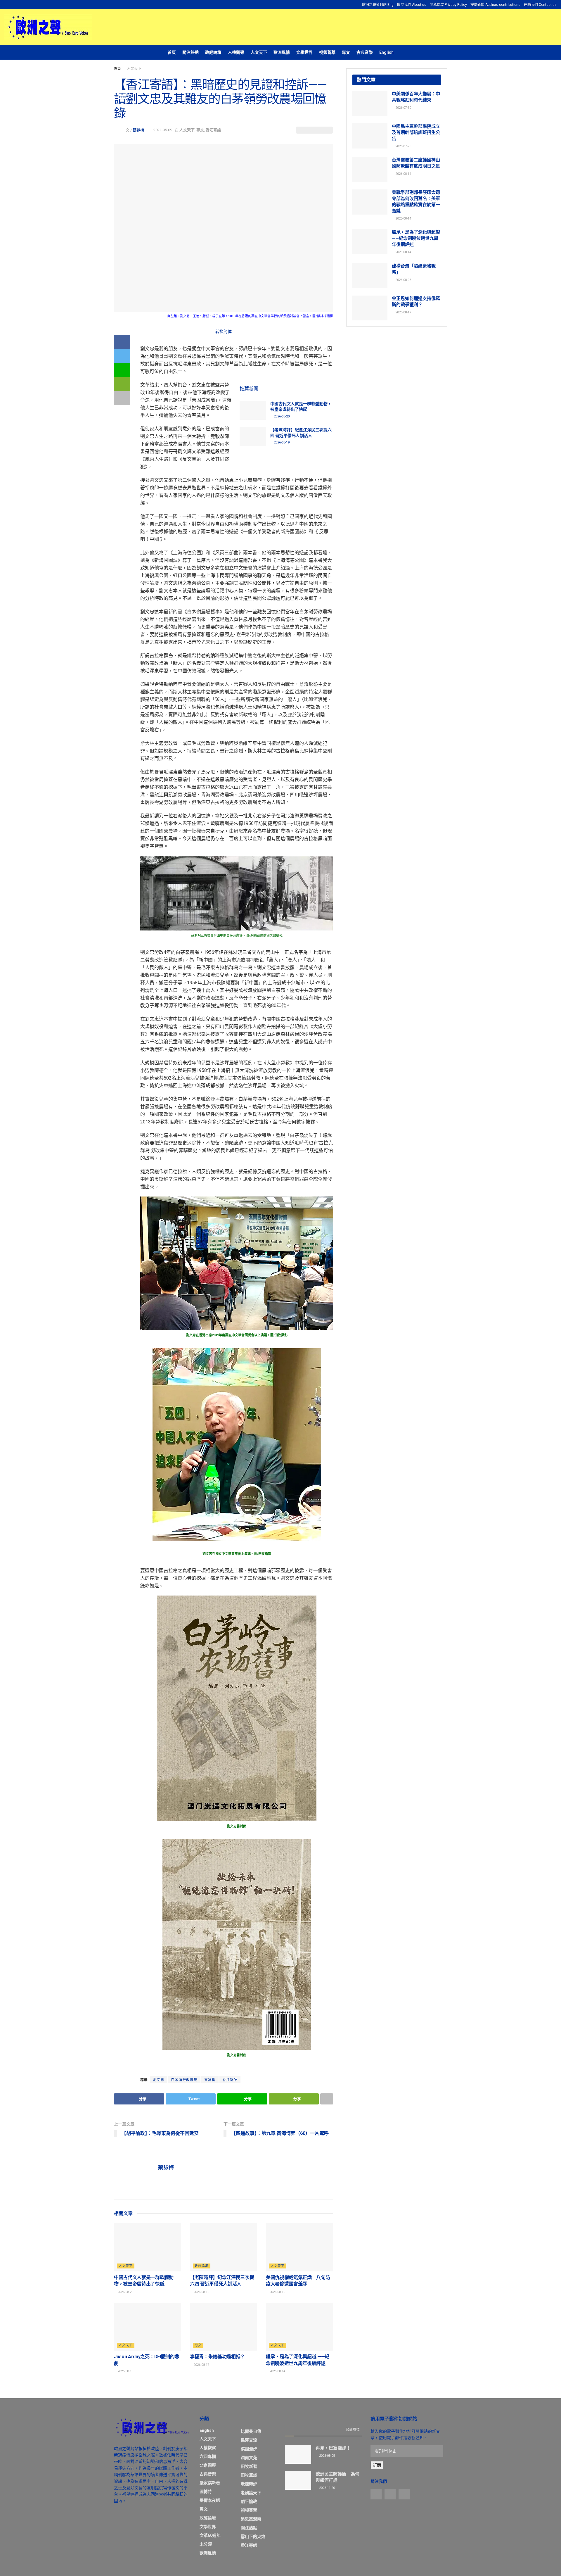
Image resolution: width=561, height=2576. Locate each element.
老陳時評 (249, 2484)
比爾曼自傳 (251, 2431)
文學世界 (304, 52)
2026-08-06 (403, 280)
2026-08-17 (201, 2365)
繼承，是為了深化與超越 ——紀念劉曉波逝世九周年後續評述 (416, 238)
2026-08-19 (281, 442)
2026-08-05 (327, 2456)
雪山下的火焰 (253, 2537)
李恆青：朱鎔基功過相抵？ (217, 2357)
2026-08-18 (125, 2371)
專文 (346, 52)
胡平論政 (249, 2501)
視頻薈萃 (327, 52)
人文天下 (259, 52)
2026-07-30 (403, 108)
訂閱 (377, 2465)
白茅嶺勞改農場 (184, 2080)
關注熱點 (191, 52)
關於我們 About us (412, 5)
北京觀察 (208, 2465)
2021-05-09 (163, 130)
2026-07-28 (403, 146)
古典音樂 (365, 52)
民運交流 (249, 2440)
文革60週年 (210, 2535)
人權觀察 (236, 52)
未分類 (206, 2544)
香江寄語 (213, 130)
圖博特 (206, 2492)
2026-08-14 (277, 2371)
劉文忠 (159, 2080)
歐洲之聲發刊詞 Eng (378, 5)
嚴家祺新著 (210, 2483)
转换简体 (224, 332)
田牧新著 (249, 2466)
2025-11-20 (327, 2488)
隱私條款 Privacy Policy (448, 5)
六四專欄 (208, 2456)
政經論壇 (213, 52)
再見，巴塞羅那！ (333, 2448)
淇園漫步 (249, 2449)
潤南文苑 (249, 2458)
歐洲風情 (282, 52)
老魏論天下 (251, 2493)
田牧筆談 (249, 2475)
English (386, 52)
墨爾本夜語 (210, 2500)
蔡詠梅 (138, 130)
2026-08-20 (281, 416)
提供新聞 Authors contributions (495, 5)
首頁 (172, 52)
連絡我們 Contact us (540, 5)
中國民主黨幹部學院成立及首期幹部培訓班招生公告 (416, 132)
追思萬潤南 (251, 2519)
